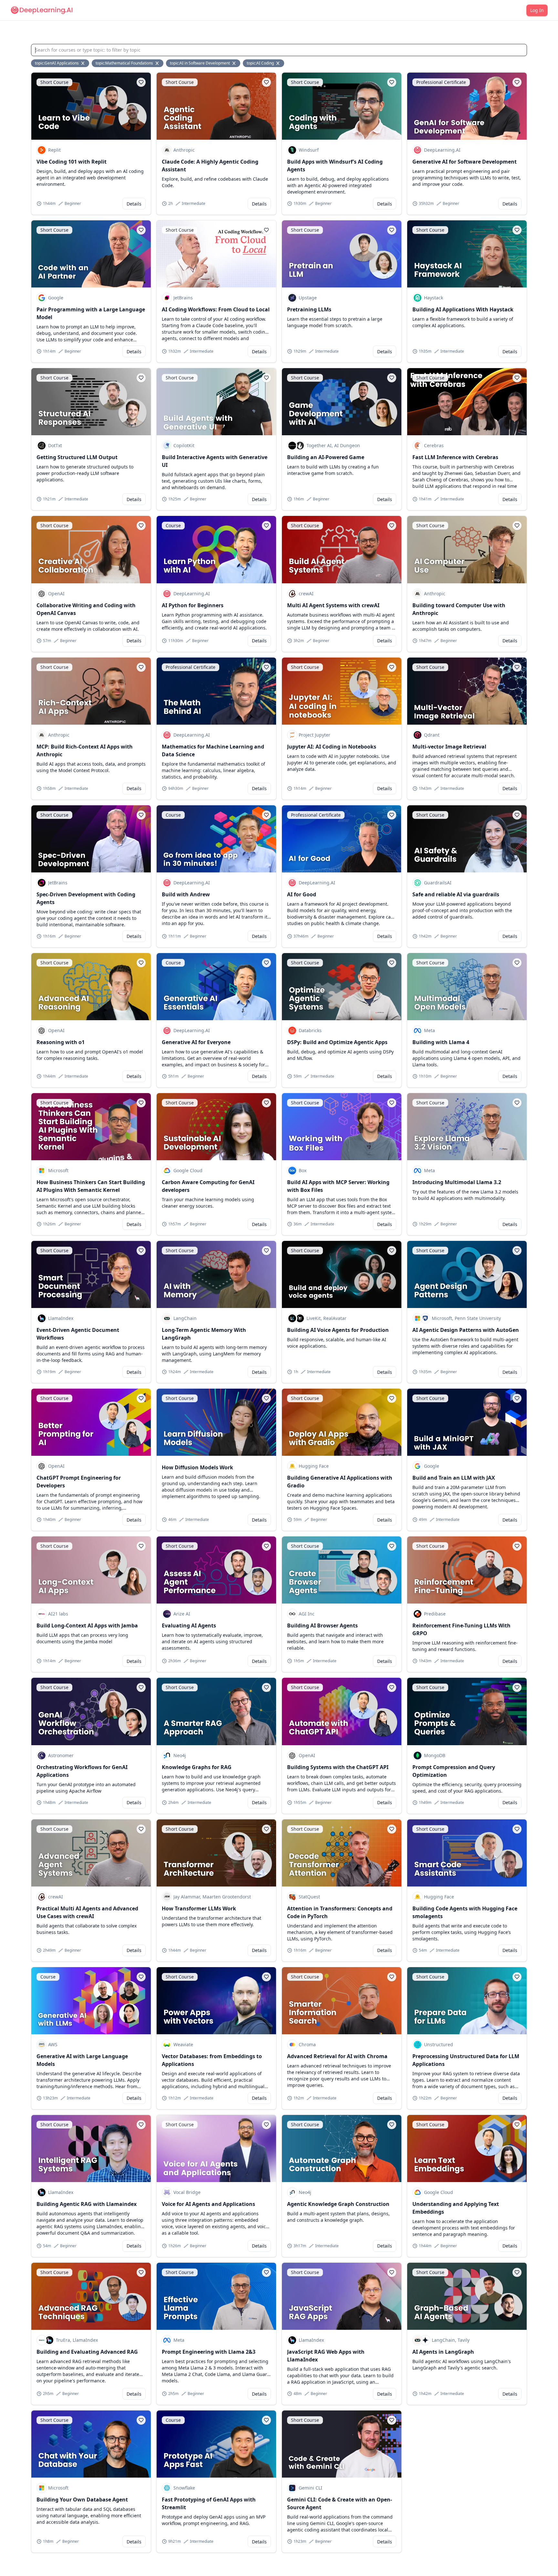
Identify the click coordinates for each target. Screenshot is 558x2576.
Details (134, 204)
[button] (141, 82)
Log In (537, 10)
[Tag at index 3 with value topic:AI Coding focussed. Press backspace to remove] (278, 63)
